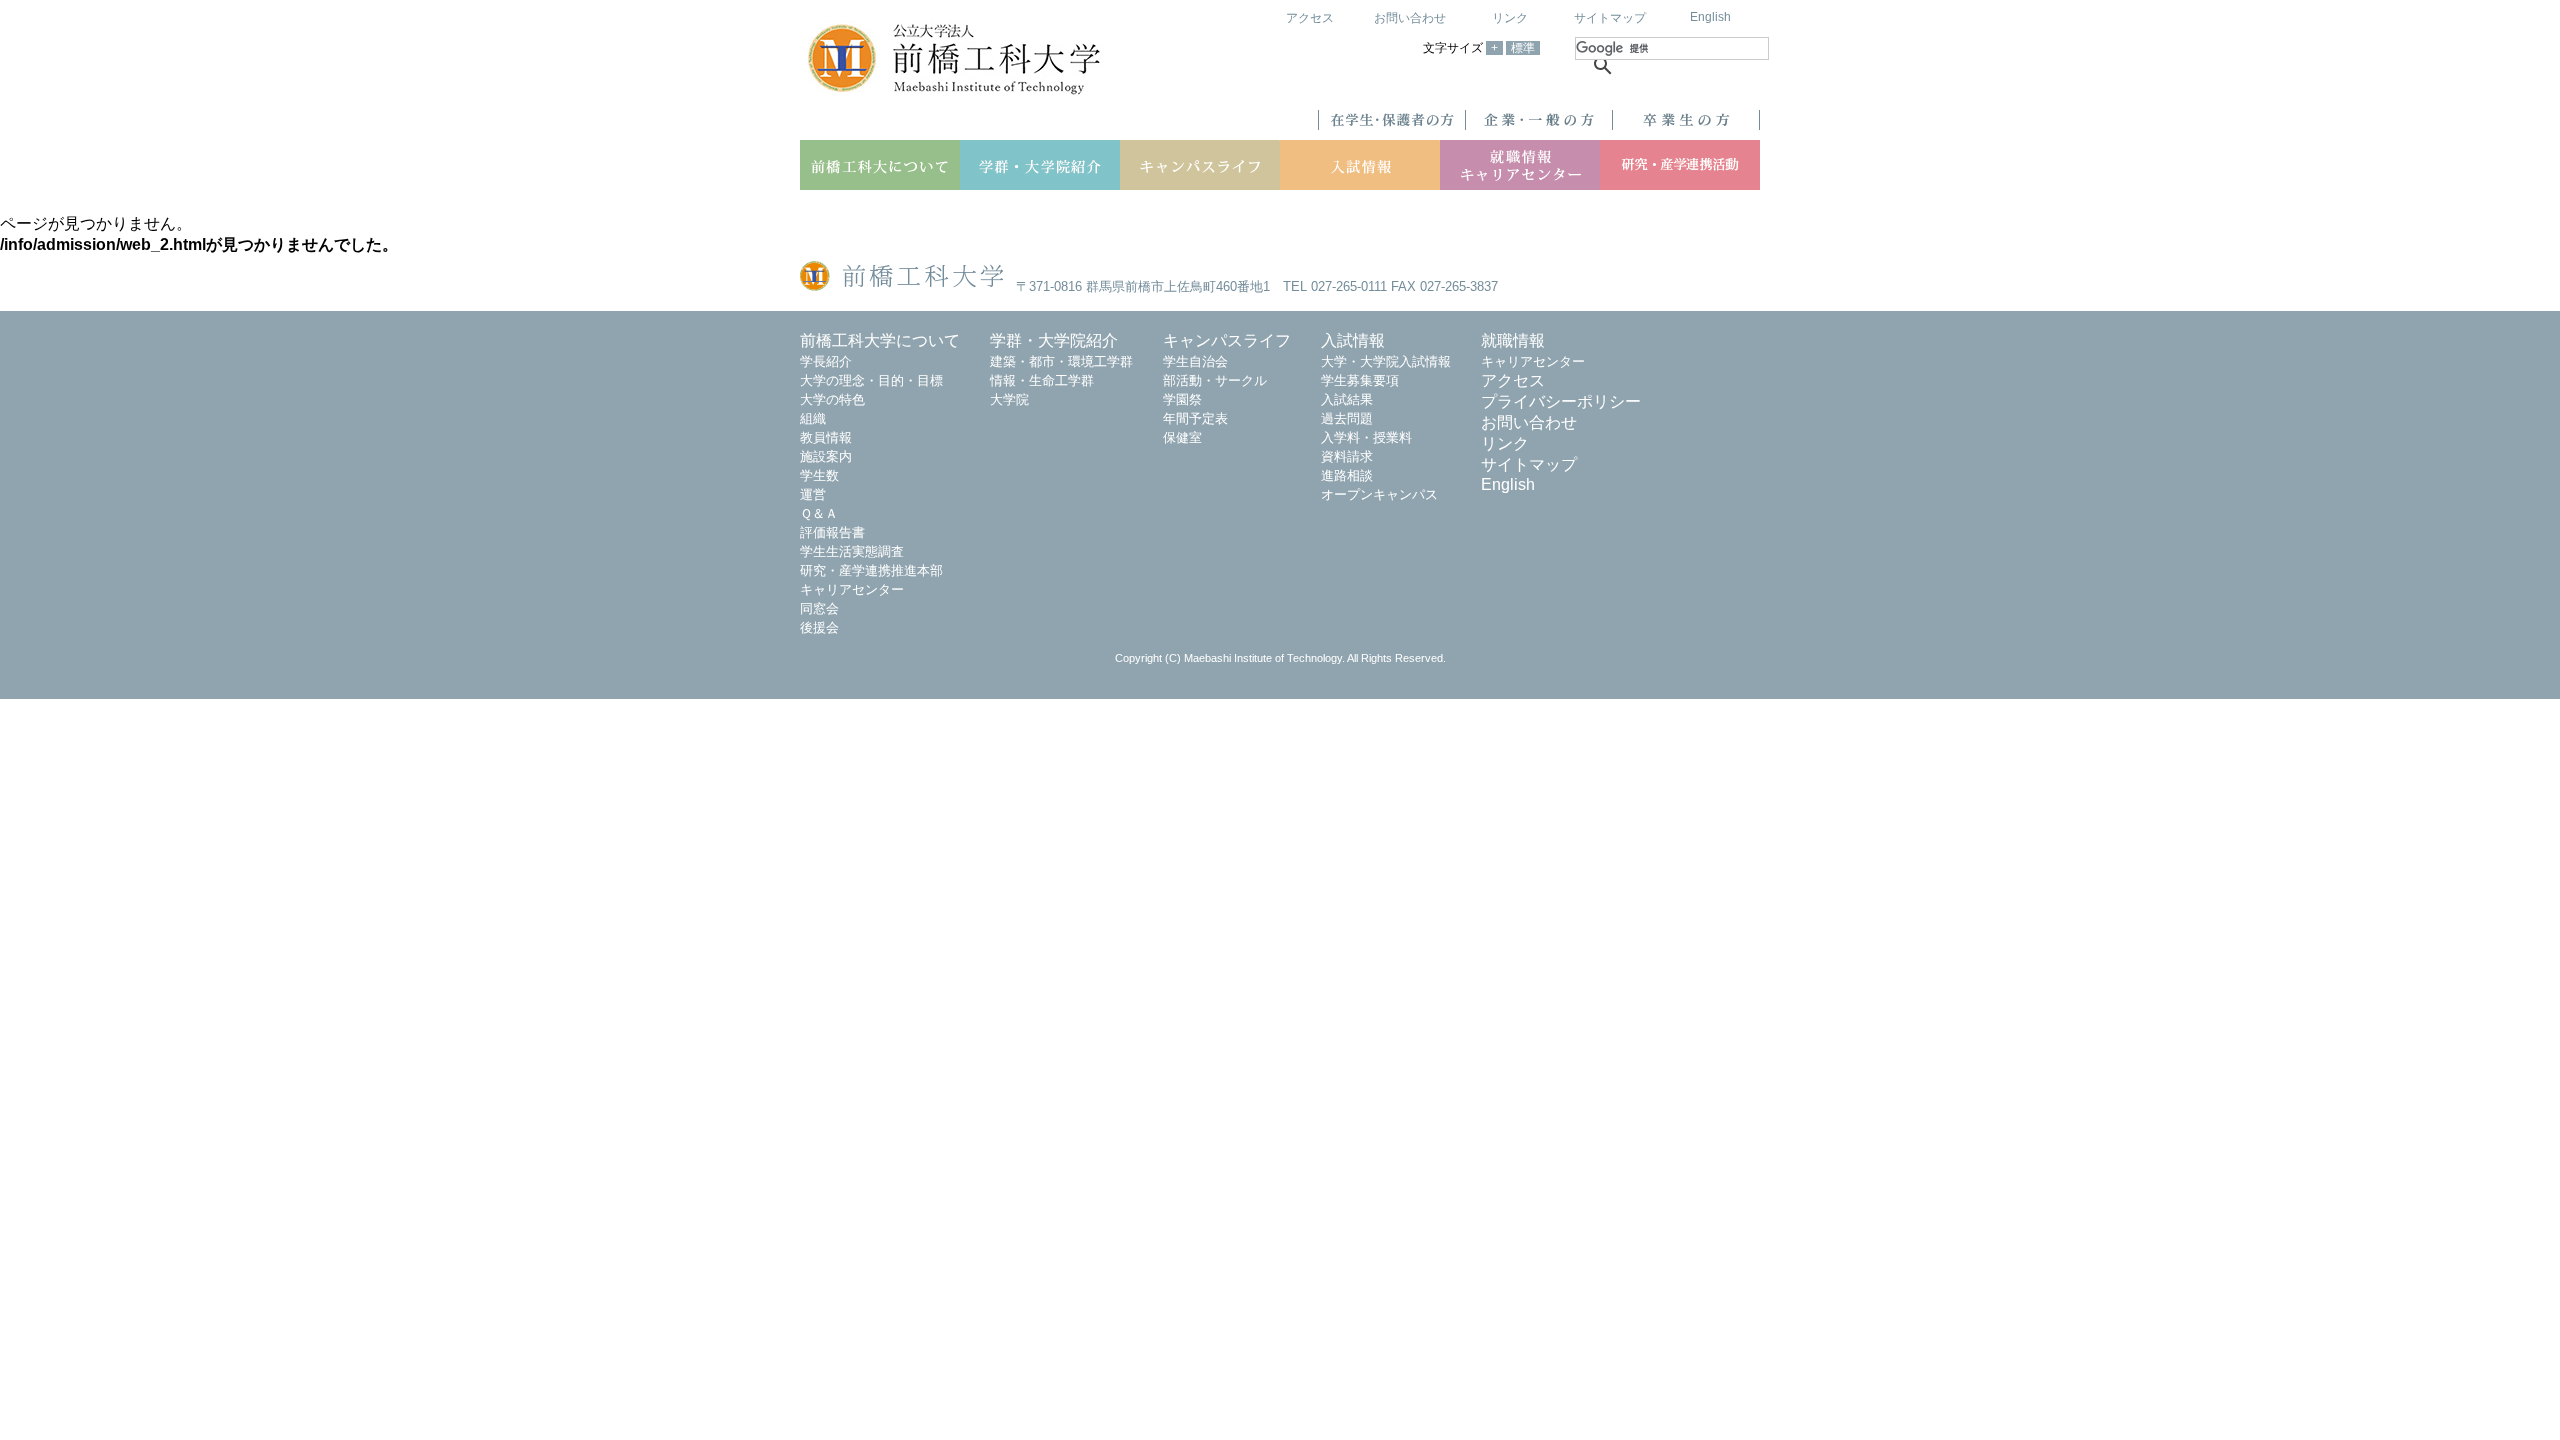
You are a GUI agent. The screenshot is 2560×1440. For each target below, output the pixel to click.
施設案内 (826, 456)
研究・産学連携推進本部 (871, 570)
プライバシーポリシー (1561, 401)
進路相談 (1347, 475)
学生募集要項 (1360, 380)
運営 (813, 494)
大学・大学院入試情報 (1386, 361)
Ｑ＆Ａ (819, 513)
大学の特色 (832, 399)
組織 (813, 418)
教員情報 (826, 437)
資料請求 (1347, 456)
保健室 (1182, 437)
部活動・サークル (1215, 380)
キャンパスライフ (1227, 340)
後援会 (819, 627)
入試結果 (1347, 399)
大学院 (1009, 399)
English (1710, 17)
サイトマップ (1610, 18)
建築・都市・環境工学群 (1061, 361)
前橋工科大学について (880, 340)
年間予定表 (1195, 418)
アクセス (1310, 18)
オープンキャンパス (1379, 494)
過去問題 (1347, 418)
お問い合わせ (1410, 18)
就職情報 (1513, 340)
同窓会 (819, 608)
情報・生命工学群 (1042, 380)
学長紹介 (826, 361)
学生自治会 (1195, 361)
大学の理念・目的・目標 (871, 380)
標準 (1523, 48)
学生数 (819, 475)
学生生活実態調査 (852, 551)
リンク (1510, 18)
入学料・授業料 (1366, 437)
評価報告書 (832, 532)
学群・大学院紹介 (1054, 340)
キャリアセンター (852, 589)
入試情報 (1353, 340)
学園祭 (1182, 399)
